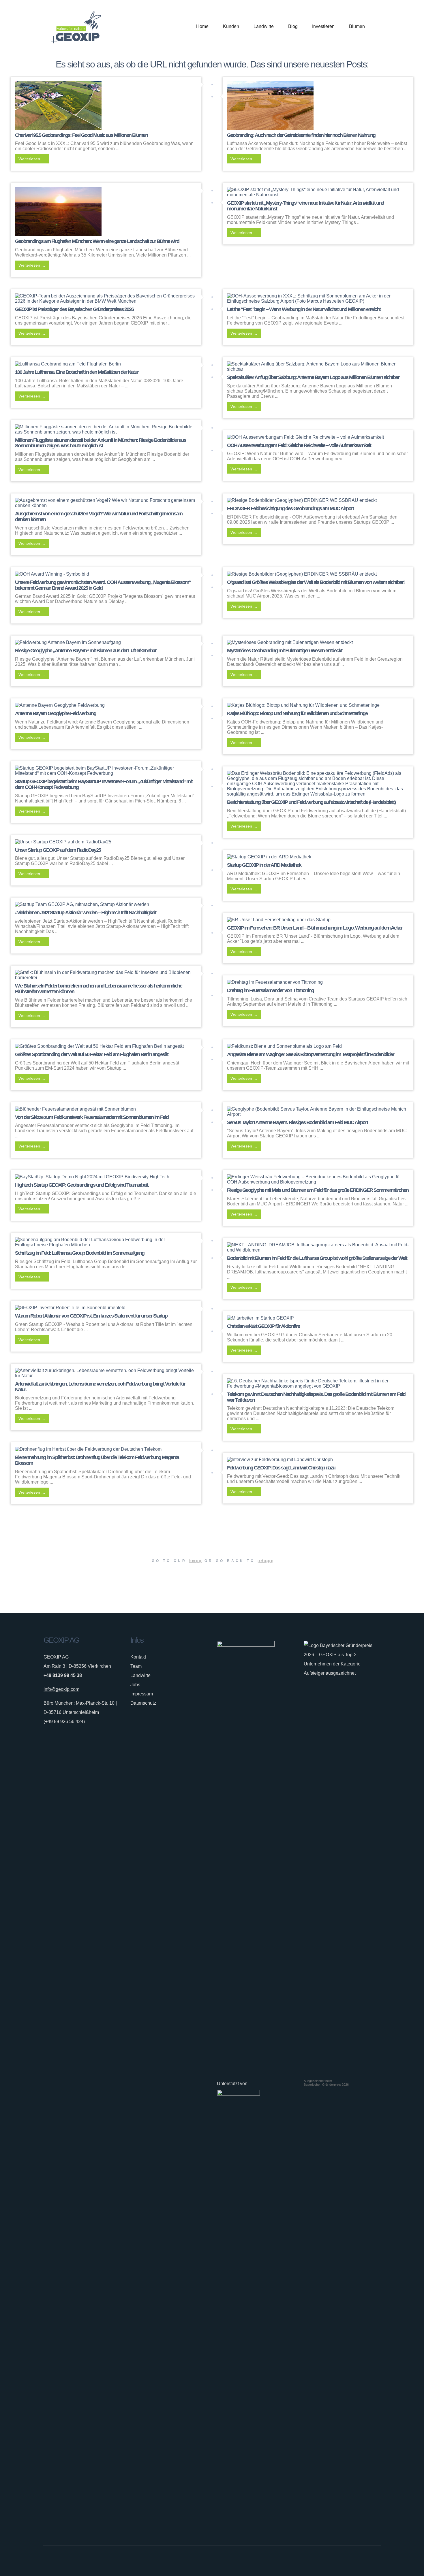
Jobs (135, 1685)
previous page (265, 1561)
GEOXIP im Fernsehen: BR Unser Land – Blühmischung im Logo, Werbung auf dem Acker (315, 928)
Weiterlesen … (32, 159)
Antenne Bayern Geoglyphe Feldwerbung (56, 713)
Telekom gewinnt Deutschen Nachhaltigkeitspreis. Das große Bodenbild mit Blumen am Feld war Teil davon (316, 1397)
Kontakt (138, 1657)
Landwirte (140, 1675)
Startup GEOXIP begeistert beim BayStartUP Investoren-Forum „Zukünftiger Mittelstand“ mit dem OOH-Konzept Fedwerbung (104, 784)
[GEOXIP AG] (76, 27)
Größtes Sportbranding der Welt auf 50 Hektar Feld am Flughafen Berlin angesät (92, 1054)
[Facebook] (351, 2561)
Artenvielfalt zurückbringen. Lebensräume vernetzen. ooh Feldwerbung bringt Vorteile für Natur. (100, 1387)
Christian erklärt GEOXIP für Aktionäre (263, 1326)
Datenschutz (143, 1703)
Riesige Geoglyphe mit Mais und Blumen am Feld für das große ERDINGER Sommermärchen (318, 1190)
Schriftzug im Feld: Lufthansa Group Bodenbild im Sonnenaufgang (80, 1253)
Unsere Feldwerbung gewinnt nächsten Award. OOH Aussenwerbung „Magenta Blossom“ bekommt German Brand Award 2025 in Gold (103, 585)
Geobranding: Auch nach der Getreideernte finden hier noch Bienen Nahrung (301, 135)
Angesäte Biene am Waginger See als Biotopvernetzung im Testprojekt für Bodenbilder (311, 1054)
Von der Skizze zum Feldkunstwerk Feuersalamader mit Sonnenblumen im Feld (92, 1117)
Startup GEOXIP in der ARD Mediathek (264, 865)
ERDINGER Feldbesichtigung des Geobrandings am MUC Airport (290, 508)
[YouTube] (377, 2561)
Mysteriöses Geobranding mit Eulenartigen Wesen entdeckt (285, 651)
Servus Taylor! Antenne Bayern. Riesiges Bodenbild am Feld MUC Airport (297, 1122)
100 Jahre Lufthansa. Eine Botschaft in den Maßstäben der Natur (77, 372)
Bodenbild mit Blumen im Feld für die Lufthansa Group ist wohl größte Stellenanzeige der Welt (317, 1258)
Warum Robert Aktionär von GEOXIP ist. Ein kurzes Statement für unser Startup (91, 1316)
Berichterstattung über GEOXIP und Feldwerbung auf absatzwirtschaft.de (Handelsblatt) (311, 802)
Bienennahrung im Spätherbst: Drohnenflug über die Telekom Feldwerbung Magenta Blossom (97, 1460)
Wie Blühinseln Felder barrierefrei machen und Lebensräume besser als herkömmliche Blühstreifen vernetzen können (99, 989)
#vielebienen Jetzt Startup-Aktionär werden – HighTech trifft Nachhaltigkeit (86, 913)
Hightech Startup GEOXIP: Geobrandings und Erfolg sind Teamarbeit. (82, 1185)
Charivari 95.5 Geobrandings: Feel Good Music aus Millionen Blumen (81, 135)
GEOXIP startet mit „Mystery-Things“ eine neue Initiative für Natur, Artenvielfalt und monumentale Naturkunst (305, 206)
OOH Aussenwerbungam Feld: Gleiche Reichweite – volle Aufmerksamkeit (299, 445)
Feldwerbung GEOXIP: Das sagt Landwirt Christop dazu (281, 1468)
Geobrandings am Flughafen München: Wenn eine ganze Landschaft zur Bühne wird (97, 241)
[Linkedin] (368, 2561)
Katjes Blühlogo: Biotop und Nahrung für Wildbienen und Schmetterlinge (297, 713)
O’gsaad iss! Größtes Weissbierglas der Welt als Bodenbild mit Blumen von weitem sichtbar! (316, 582)
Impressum (142, 1694)
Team (136, 1666)
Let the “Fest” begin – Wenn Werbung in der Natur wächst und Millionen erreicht (304, 309)
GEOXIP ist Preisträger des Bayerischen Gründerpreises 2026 (74, 309)
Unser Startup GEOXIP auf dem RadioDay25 (58, 850)
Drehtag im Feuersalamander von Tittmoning (270, 990)
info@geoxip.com (61, 1689)
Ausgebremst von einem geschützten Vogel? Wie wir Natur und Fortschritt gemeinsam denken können (99, 517)
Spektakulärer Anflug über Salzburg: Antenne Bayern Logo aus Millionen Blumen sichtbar (313, 377)
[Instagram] (360, 2561)
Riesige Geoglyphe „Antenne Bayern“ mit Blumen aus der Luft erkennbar (86, 651)
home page (196, 1561)
